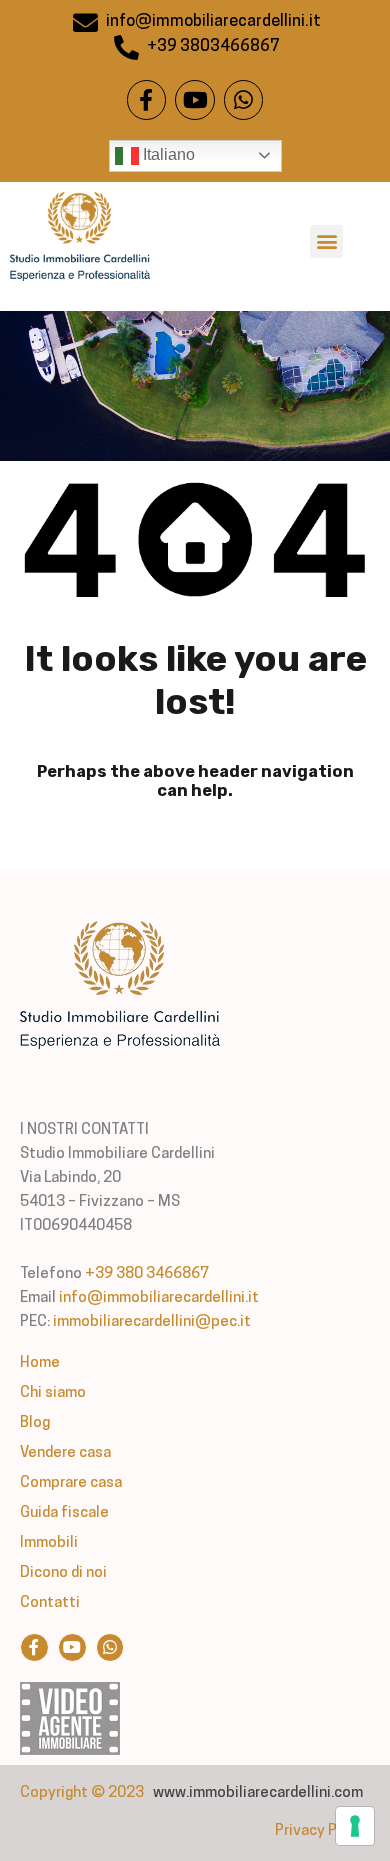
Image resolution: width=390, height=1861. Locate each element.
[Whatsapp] (244, 100)
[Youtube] (195, 100)
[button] (326, 241)
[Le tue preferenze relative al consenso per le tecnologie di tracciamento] (355, 1826)
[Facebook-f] (147, 100)
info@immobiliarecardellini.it (159, 1298)
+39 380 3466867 (147, 1274)
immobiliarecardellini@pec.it (152, 1322)
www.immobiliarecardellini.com (258, 1793)
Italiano (167, 154)
